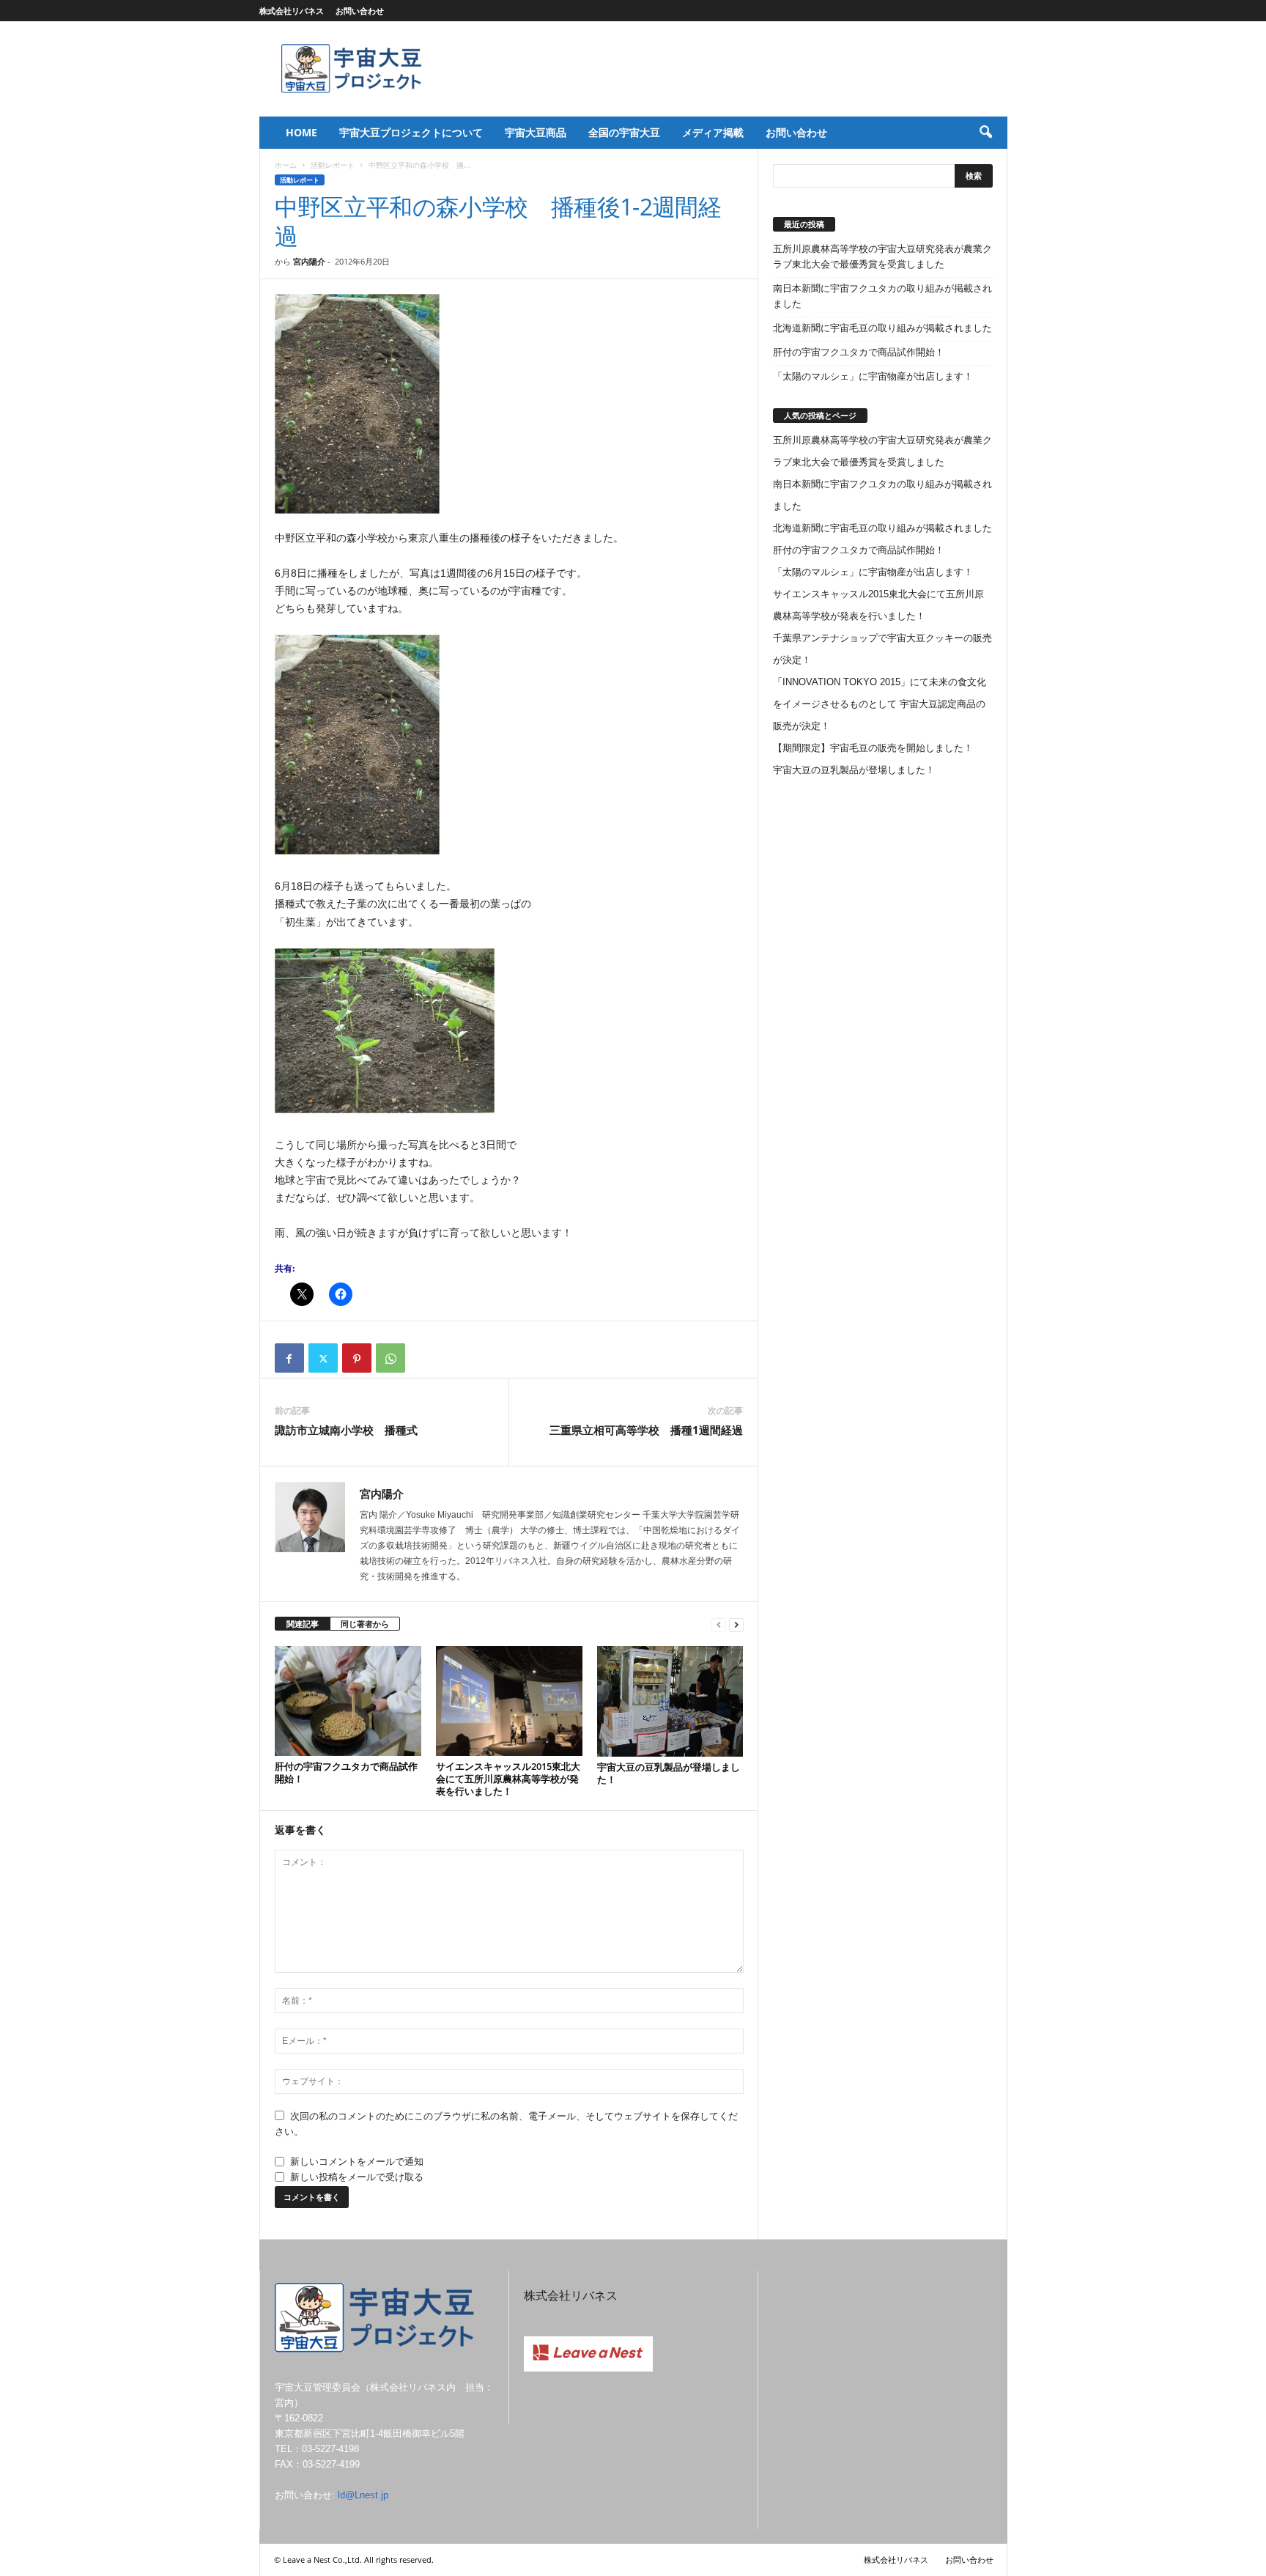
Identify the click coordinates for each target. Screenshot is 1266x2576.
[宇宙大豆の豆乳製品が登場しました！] (670, 1701)
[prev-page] (719, 1624)
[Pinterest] (357, 1358)
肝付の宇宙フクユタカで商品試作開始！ (346, 1772)
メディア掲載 (713, 132)
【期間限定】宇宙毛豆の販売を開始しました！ (873, 748)
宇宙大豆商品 (536, 132)
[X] (323, 1358)
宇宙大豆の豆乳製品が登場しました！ (669, 1773)
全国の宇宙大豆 (624, 132)
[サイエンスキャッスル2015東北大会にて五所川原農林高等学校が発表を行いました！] (509, 1701)
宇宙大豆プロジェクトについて (411, 132)
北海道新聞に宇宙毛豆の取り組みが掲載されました (882, 328)
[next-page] (736, 1624)
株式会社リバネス (292, 11)
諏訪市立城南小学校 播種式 (346, 1430)
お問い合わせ (360, 11)
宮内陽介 (309, 261)
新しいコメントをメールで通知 (357, 2162)
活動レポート (333, 165)
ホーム (286, 165)
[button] (985, 133)
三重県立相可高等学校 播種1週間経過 (646, 1430)
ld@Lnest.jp (363, 2495)
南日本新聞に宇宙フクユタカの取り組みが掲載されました (882, 296)
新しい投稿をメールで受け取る (357, 2177)
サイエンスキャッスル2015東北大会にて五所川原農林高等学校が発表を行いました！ (508, 1779)
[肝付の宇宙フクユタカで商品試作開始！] (348, 1701)
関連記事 (303, 1624)
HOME (301, 132)
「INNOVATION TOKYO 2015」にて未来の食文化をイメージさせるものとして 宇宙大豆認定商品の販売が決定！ (880, 704)
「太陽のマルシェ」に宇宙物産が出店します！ (873, 376)
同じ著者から (365, 1624)
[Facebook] (289, 1358)
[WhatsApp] (390, 1358)
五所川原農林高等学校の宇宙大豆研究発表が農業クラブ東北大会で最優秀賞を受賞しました (882, 257)
